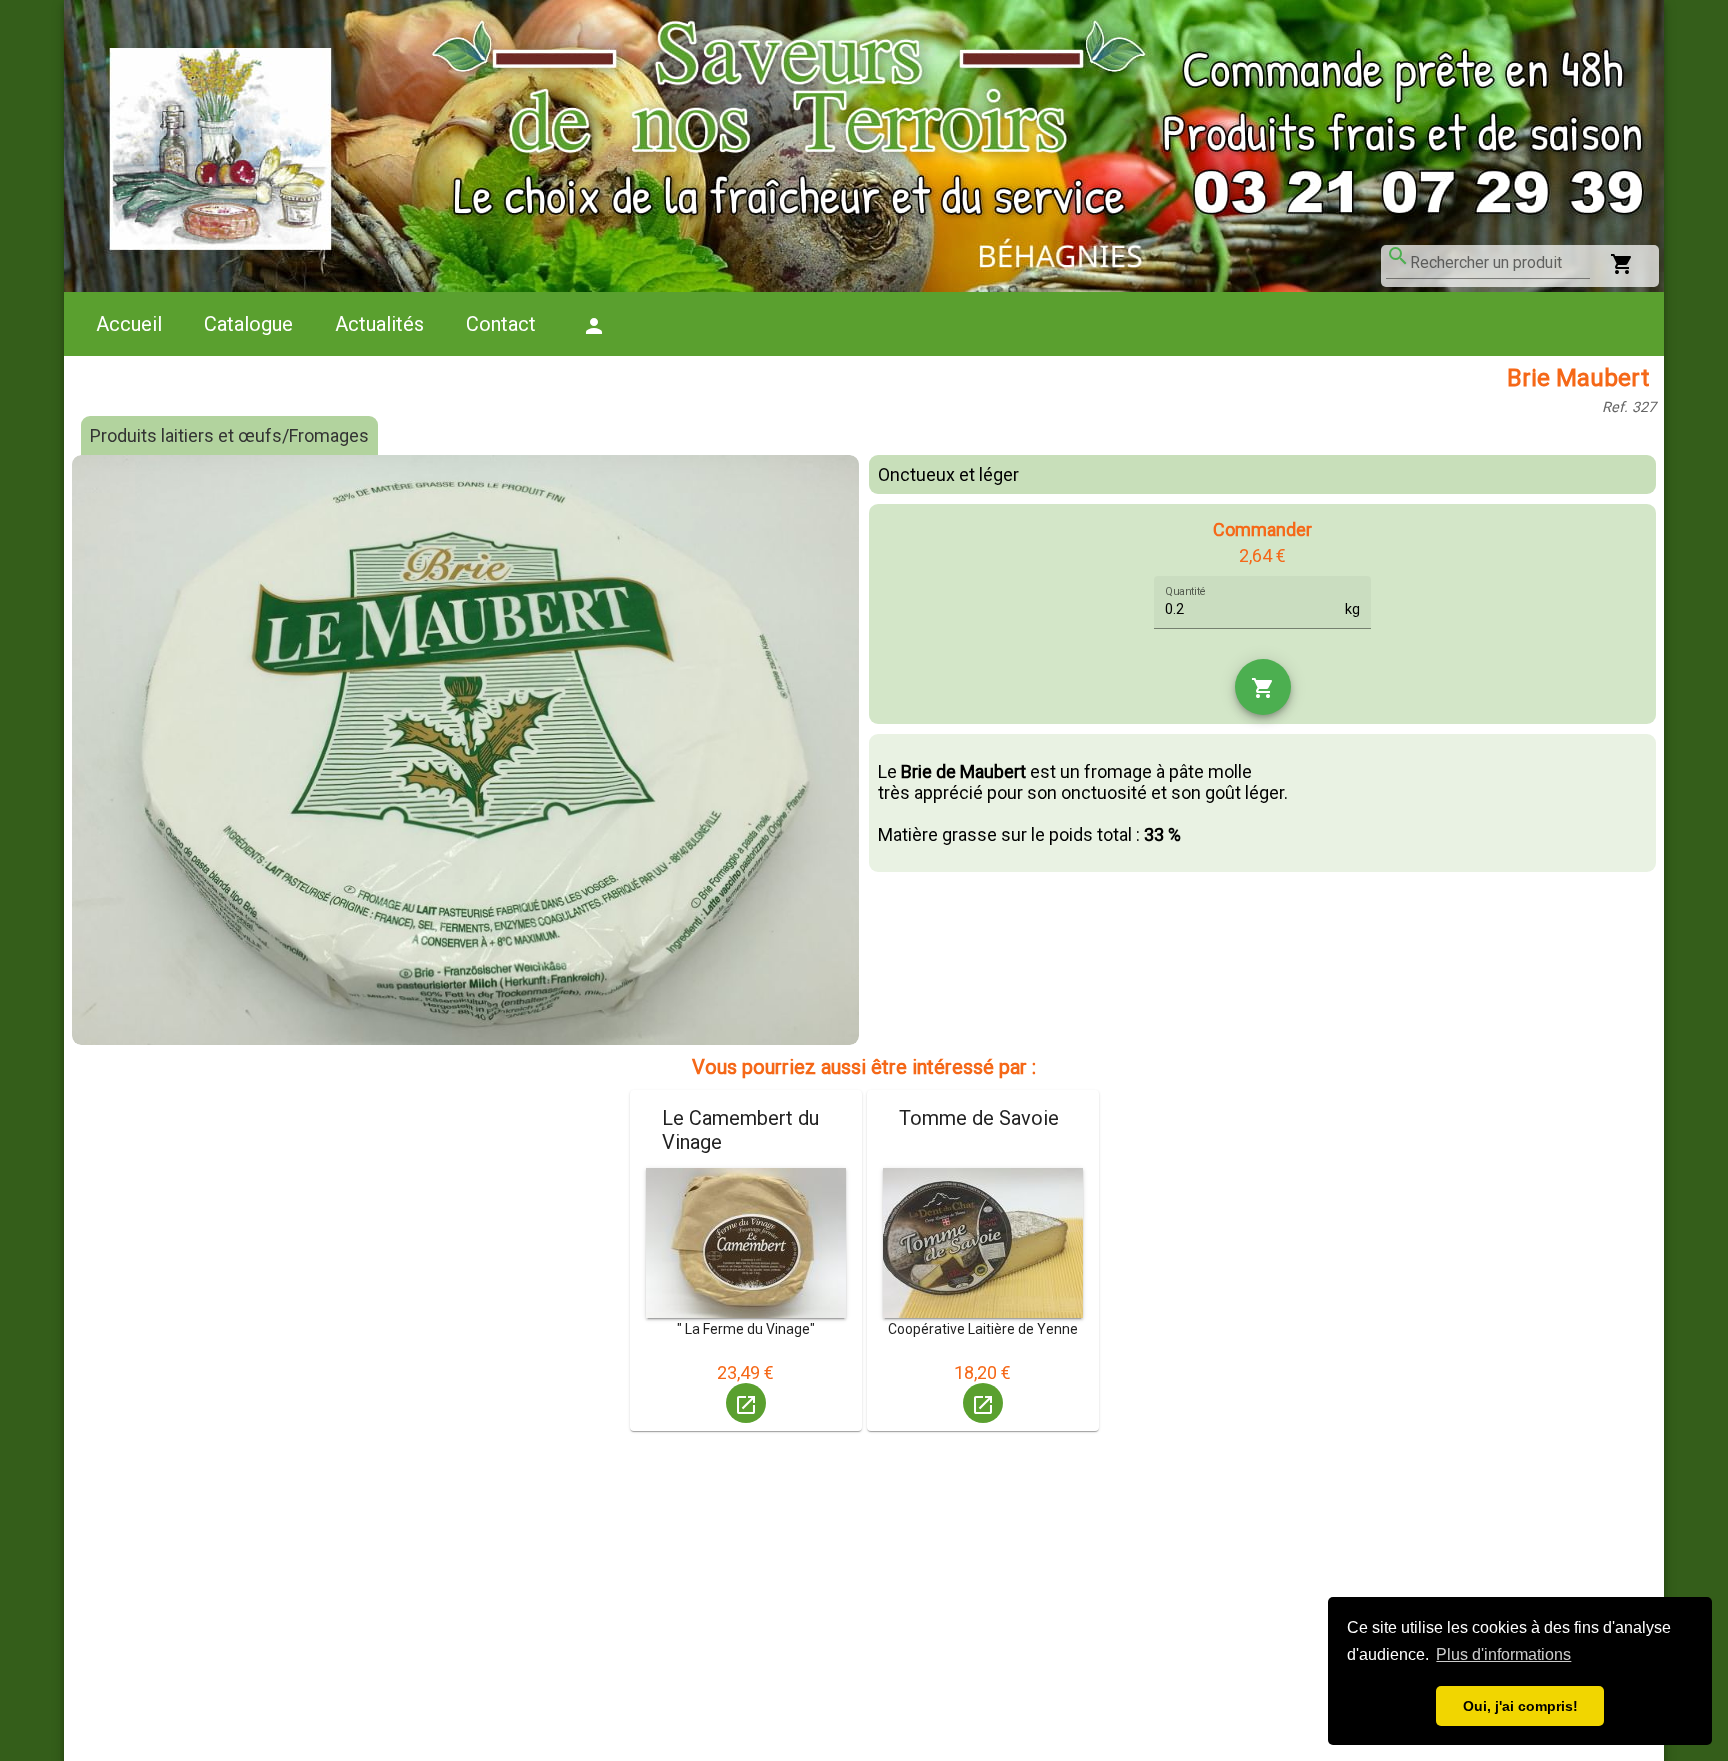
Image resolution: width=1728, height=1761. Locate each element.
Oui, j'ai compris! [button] (1520, 1706)
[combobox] (1500, 263)
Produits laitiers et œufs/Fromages (229, 435)
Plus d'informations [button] (1503, 1654)
